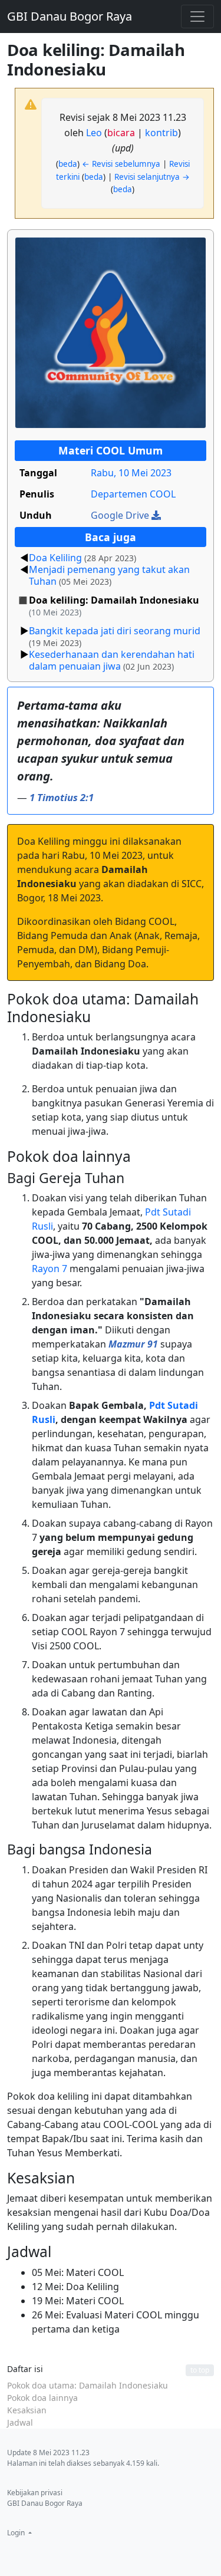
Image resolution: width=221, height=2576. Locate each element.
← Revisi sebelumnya (121, 164)
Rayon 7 (50, 1269)
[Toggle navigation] (197, 17)
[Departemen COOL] (111, 332)
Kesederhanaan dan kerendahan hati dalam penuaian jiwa (112, 660)
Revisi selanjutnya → (152, 177)
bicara (121, 133)
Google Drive (121, 515)
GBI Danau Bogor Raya (70, 16)
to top (200, 2370)
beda (68, 164)
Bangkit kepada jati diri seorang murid (115, 631)
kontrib (161, 133)
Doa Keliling (55, 558)
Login (17, 2533)
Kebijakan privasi (35, 2493)
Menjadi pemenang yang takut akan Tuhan (109, 575)
